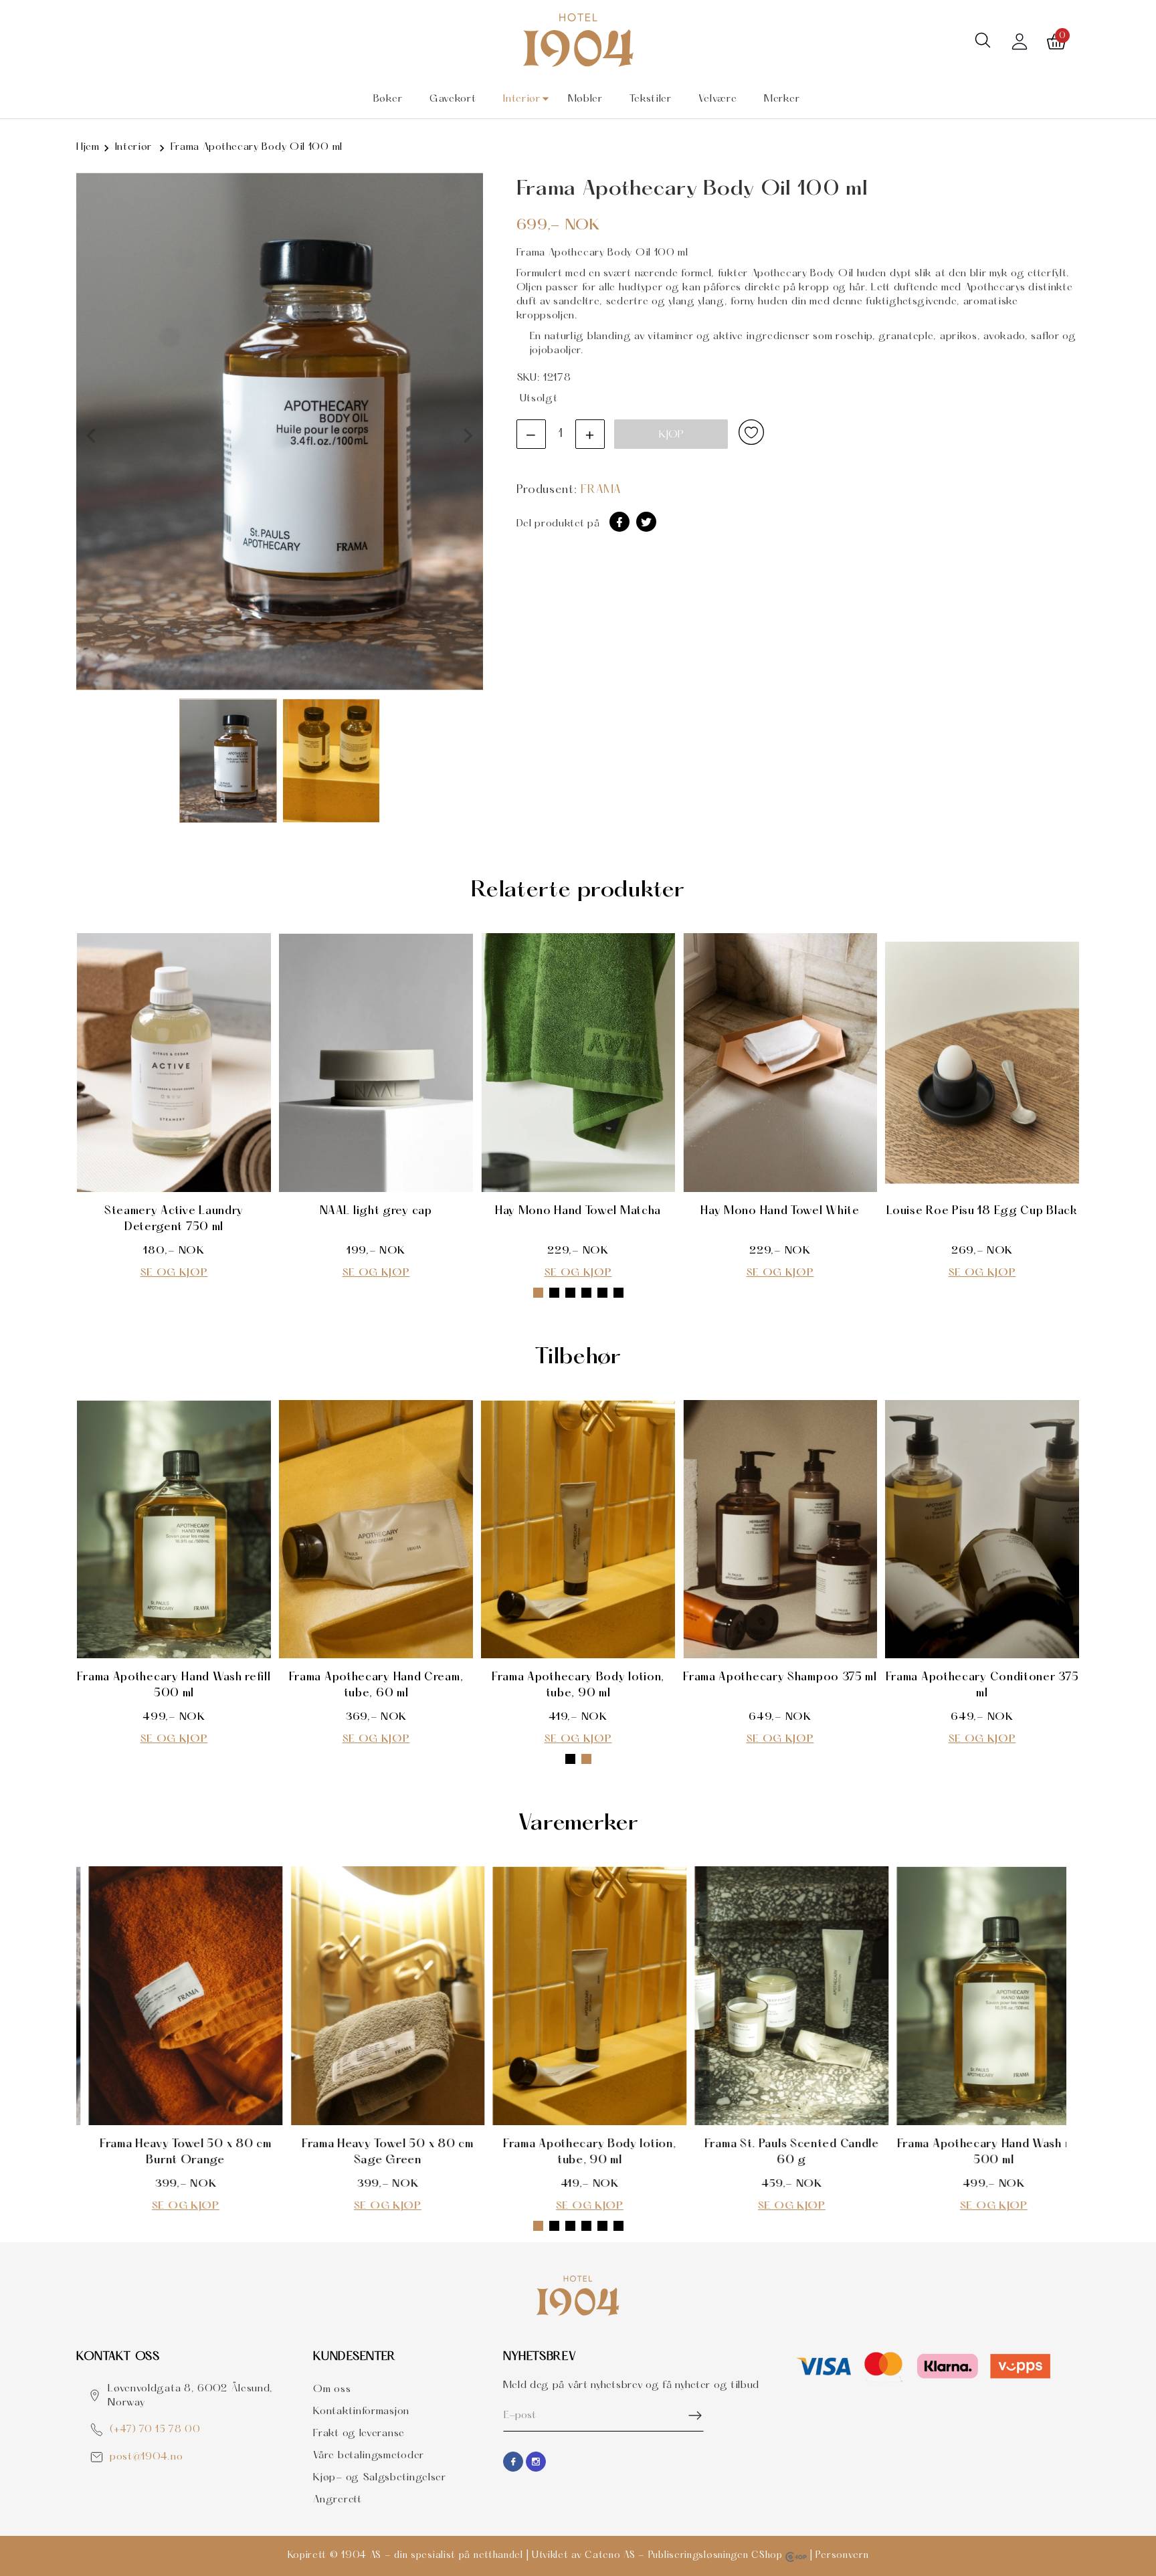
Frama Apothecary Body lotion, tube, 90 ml (578, 1685)
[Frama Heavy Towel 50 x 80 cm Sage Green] (376, 1996)
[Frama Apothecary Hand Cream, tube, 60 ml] (376, 1529)
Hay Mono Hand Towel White (780, 1211)
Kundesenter (355, 2357)
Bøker (388, 99)
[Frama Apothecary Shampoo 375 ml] (780, 1529)
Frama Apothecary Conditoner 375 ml (982, 1685)
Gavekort (453, 99)
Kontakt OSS (118, 2357)
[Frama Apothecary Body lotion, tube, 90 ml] (578, 1529)
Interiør (522, 99)
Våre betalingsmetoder (369, 2456)
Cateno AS (610, 2556)
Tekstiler (650, 99)
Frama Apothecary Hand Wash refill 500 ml (174, 1685)
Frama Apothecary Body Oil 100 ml (257, 147)
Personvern (842, 2556)
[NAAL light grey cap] (376, 1063)
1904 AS (361, 2556)
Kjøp (671, 435)
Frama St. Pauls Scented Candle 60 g (780, 2152)
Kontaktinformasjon (361, 2411)
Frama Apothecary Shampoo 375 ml (780, 1677)
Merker (782, 99)
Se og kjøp (174, 1273)
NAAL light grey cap (376, 1211)
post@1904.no (146, 2457)
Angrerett (337, 2500)
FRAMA (601, 490)
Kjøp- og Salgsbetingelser (380, 2478)
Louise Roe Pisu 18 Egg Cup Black (982, 1211)
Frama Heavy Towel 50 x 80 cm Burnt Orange (174, 2152)
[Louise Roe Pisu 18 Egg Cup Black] (982, 1063)
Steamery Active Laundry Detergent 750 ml (174, 1219)
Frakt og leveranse (359, 2434)
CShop (768, 2556)
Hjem (88, 147)
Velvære (717, 99)
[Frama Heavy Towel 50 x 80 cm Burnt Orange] (174, 1996)
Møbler (585, 99)
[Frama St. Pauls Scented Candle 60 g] (780, 1996)
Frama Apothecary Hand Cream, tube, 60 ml (376, 1685)
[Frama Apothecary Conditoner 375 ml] (982, 1529)
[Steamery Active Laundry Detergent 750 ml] (174, 1063)
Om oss (332, 2389)
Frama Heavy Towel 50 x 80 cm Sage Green (376, 2152)
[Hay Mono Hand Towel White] (780, 1063)
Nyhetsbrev (540, 2357)
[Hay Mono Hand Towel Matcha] (578, 1063)
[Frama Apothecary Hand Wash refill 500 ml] (174, 1529)
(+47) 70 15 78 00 (155, 2430)
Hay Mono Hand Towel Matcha (578, 1211)
